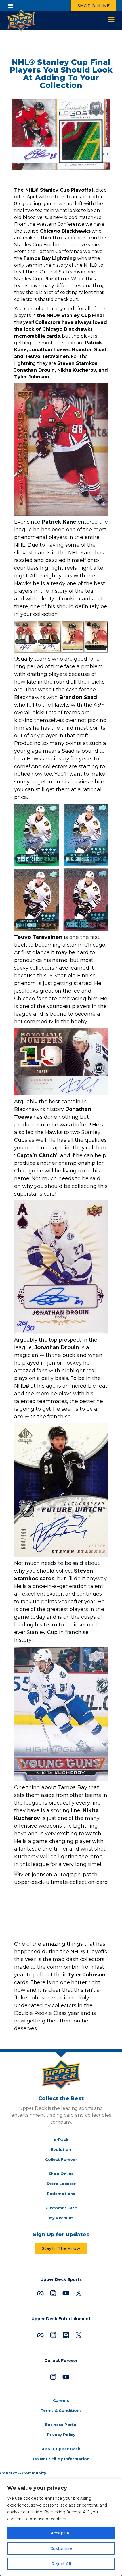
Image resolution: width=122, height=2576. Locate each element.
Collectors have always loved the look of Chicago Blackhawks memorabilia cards (61, 329)
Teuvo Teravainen (38, 937)
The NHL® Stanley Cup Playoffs (52, 190)
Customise (61, 2548)
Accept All (61, 2533)
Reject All (61, 2564)
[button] (10, 6)
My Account (61, 2218)
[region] (61, 2527)
